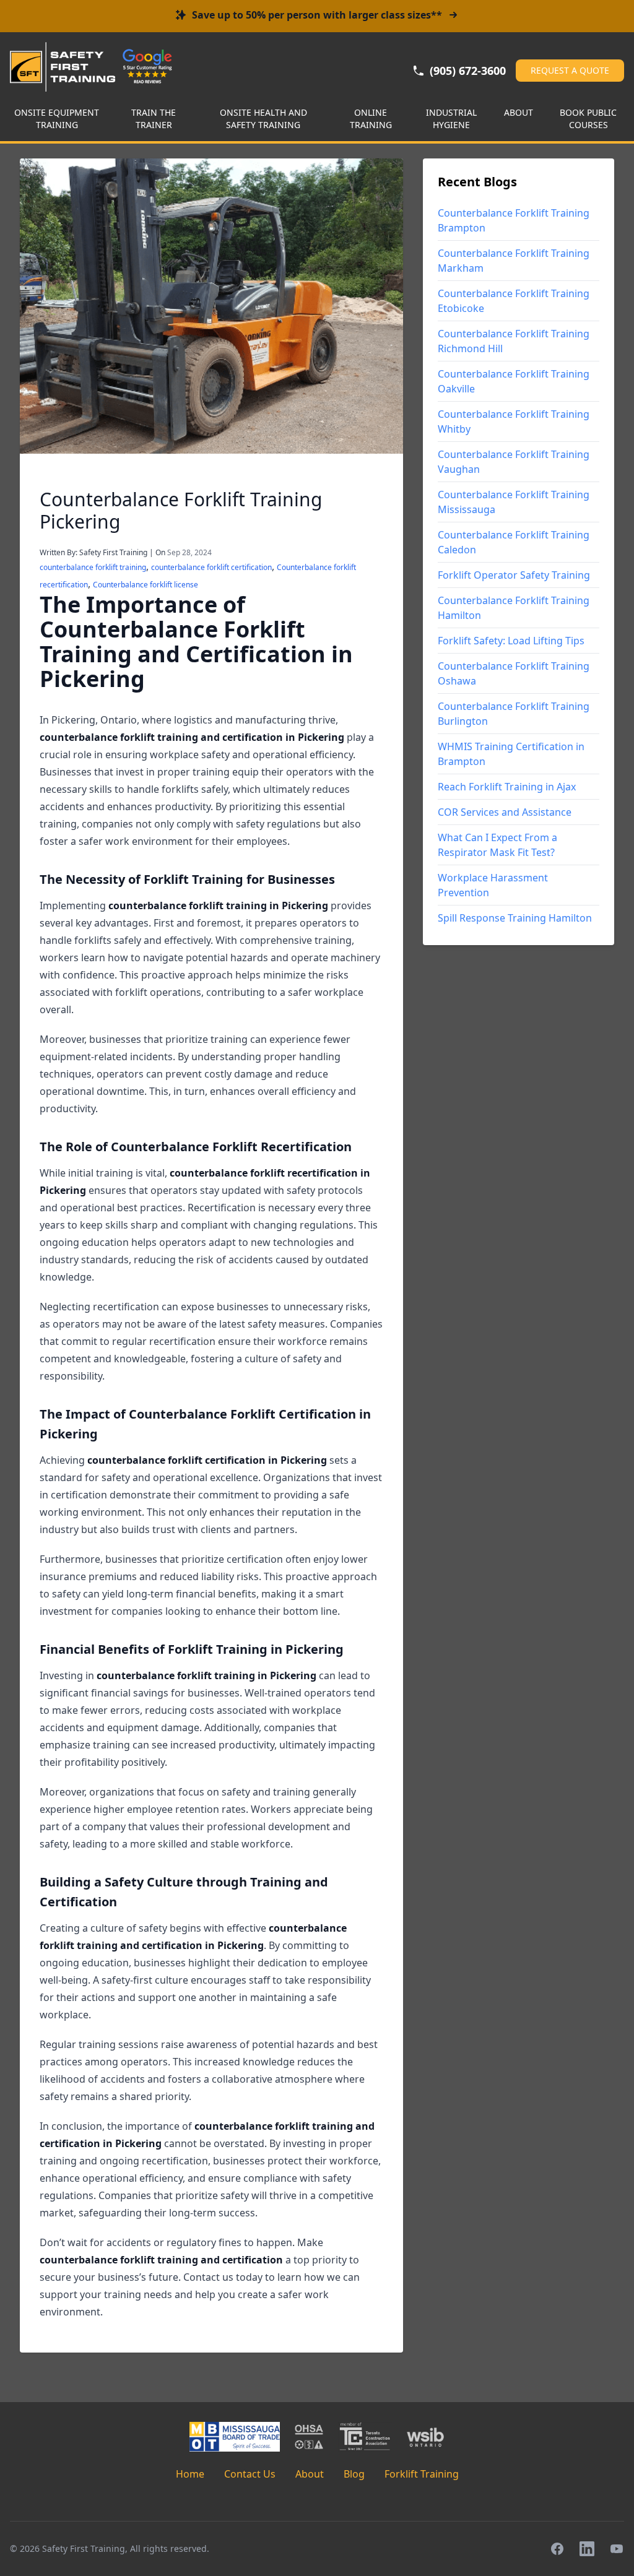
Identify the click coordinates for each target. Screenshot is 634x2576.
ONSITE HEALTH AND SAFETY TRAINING (263, 119)
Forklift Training (422, 2474)
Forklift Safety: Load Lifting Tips (511, 641)
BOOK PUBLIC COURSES (588, 119)
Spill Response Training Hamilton (515, 918)
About (310, 2474)
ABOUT (519, 112)
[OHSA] (309, 2437)
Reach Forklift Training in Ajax (507, 787)
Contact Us (250, 2474)
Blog (354, 2474)
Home (190, 2474)
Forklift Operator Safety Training (514, 575)
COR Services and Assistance (505, 812)
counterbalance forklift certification (211, 567)
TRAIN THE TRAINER (154, 119)
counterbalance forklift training (93, 567)
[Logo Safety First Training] (63, 67)
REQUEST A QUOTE (570, 70)
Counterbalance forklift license (145, 585)
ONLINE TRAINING (371, 119)
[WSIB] (425, 2437)
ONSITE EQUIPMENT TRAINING (57, 119)
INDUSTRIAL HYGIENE (451, 119)
